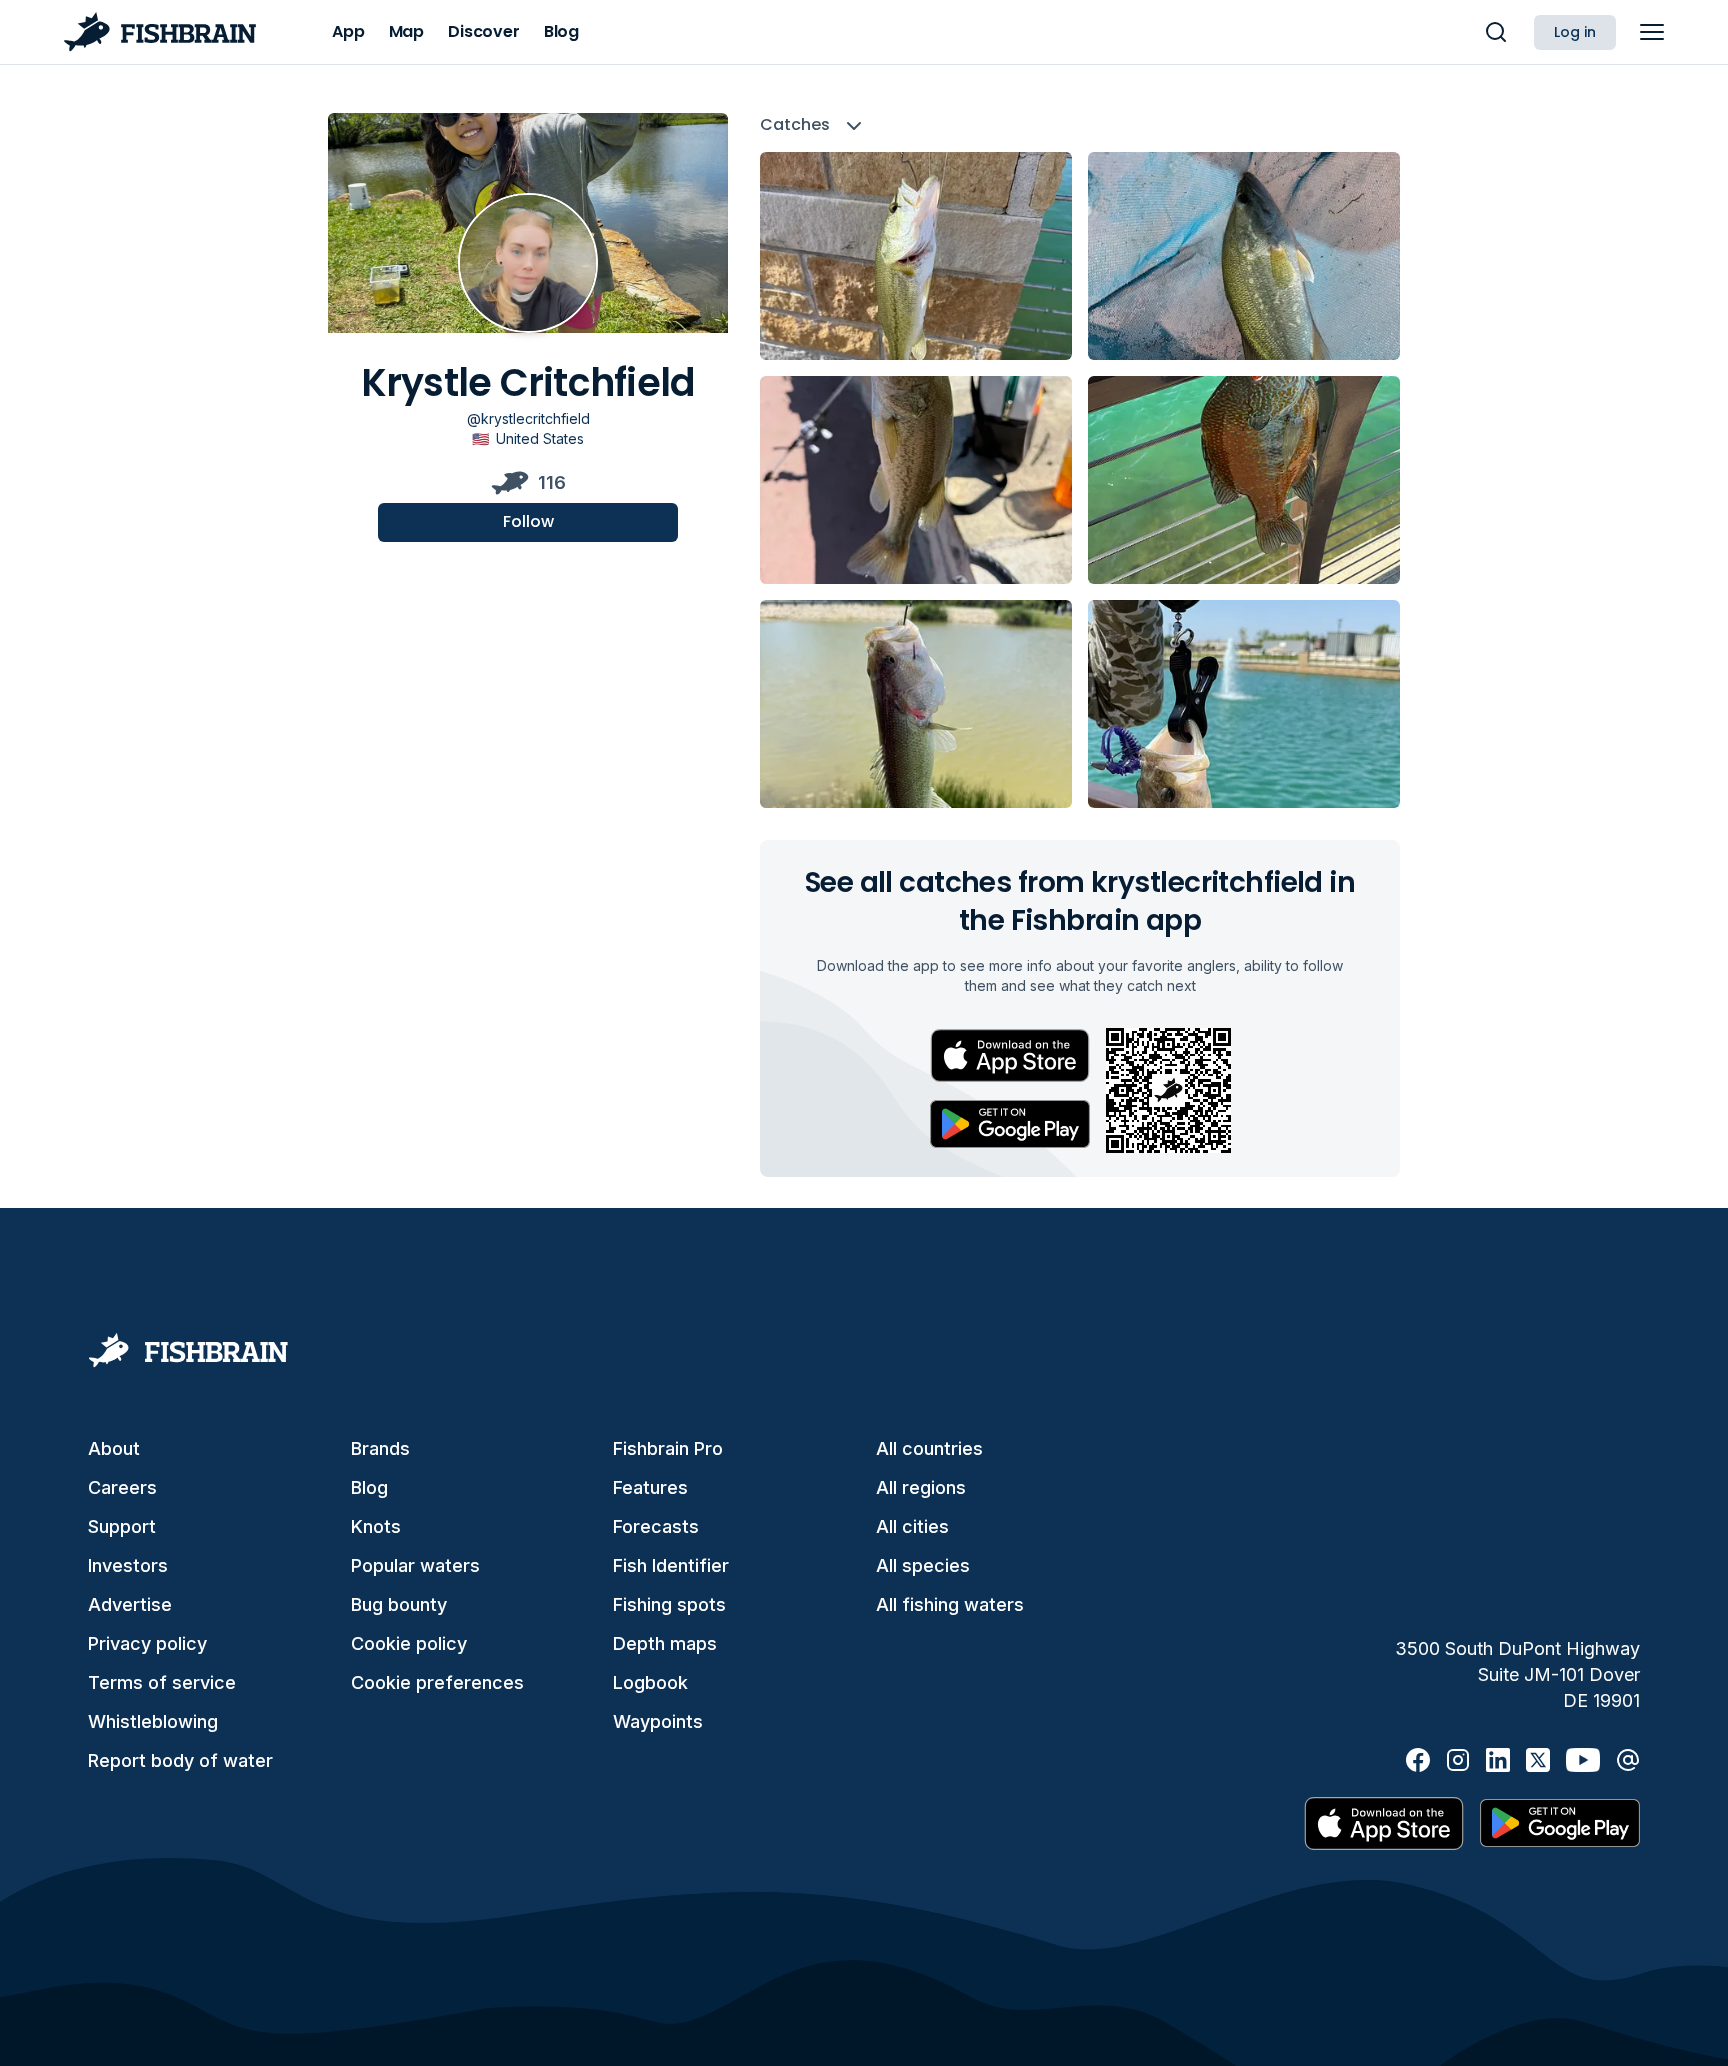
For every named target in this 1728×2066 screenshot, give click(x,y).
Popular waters (415, 1565)
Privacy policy (147, 1643)
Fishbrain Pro (668, 1448)
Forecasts (656, 1526)
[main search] (1496, 32)
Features (650, 1487)
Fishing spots (669, 1604)
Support (122, 1526)
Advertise (130, 1604)
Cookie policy (409, 1643)
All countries (929, 1448)
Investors (128, 1565)
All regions (921, 1487)
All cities (912, 1526)
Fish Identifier (671, 1565)
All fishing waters (950, 1604)
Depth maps (665, 1643)
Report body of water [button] (180, 1760)
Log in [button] (1575, 32)
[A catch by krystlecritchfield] (916, 256)
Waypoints (658, 1721)
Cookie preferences (437, 1682)
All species (923, 1565)
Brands (380, 1448)
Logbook (650, 1682)
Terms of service (162, 1682)
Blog (369, 1487)
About (114, 1448)
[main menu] (1652, 32)
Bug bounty (399, 1604)
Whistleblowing (153, 1721)
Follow (528, 521)
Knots (376, 1526)
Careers (122, 1487)
